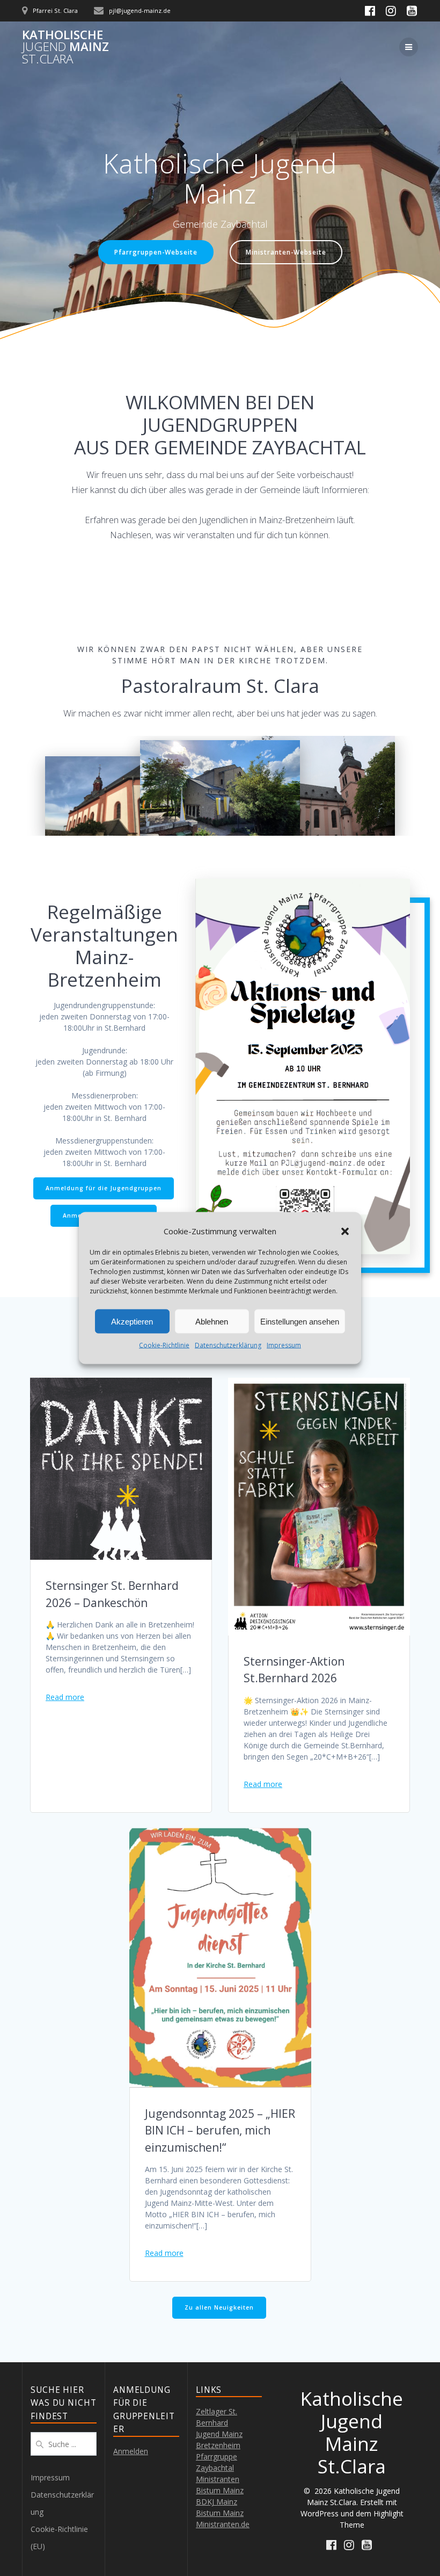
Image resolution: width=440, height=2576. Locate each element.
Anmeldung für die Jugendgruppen (104, 1188)
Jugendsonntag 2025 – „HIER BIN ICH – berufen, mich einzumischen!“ (220, 2130)
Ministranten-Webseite (286, 252)
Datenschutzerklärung (228, 1345)
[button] (345, 1231)
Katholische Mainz (65, 47)
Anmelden (131, 2451)
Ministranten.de (223, 2524)
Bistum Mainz (220, 2513)
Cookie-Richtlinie (164, 1345)
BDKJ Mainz (217, 2502)
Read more (65, 1697)
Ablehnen (212, 1321)
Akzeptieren (132, 1321)
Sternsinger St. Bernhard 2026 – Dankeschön (112, 1594)
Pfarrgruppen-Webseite (156, 252)
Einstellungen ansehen (300, 1321)
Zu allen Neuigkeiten (219, 2307)
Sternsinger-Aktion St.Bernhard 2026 (294, 1670)
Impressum (284, 1345)
